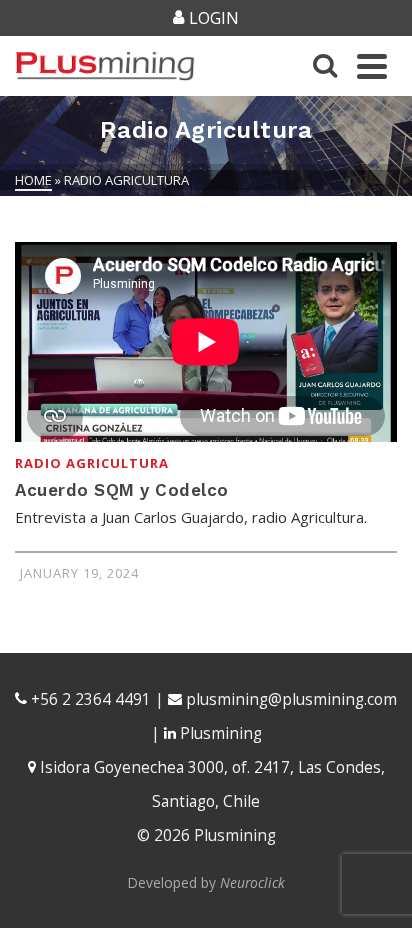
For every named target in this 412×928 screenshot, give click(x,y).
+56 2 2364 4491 (89, 699)
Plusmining (219, 733)
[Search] (325, 66)
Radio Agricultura (92, 463)
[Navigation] (372, 66)
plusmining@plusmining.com (291, 699)
